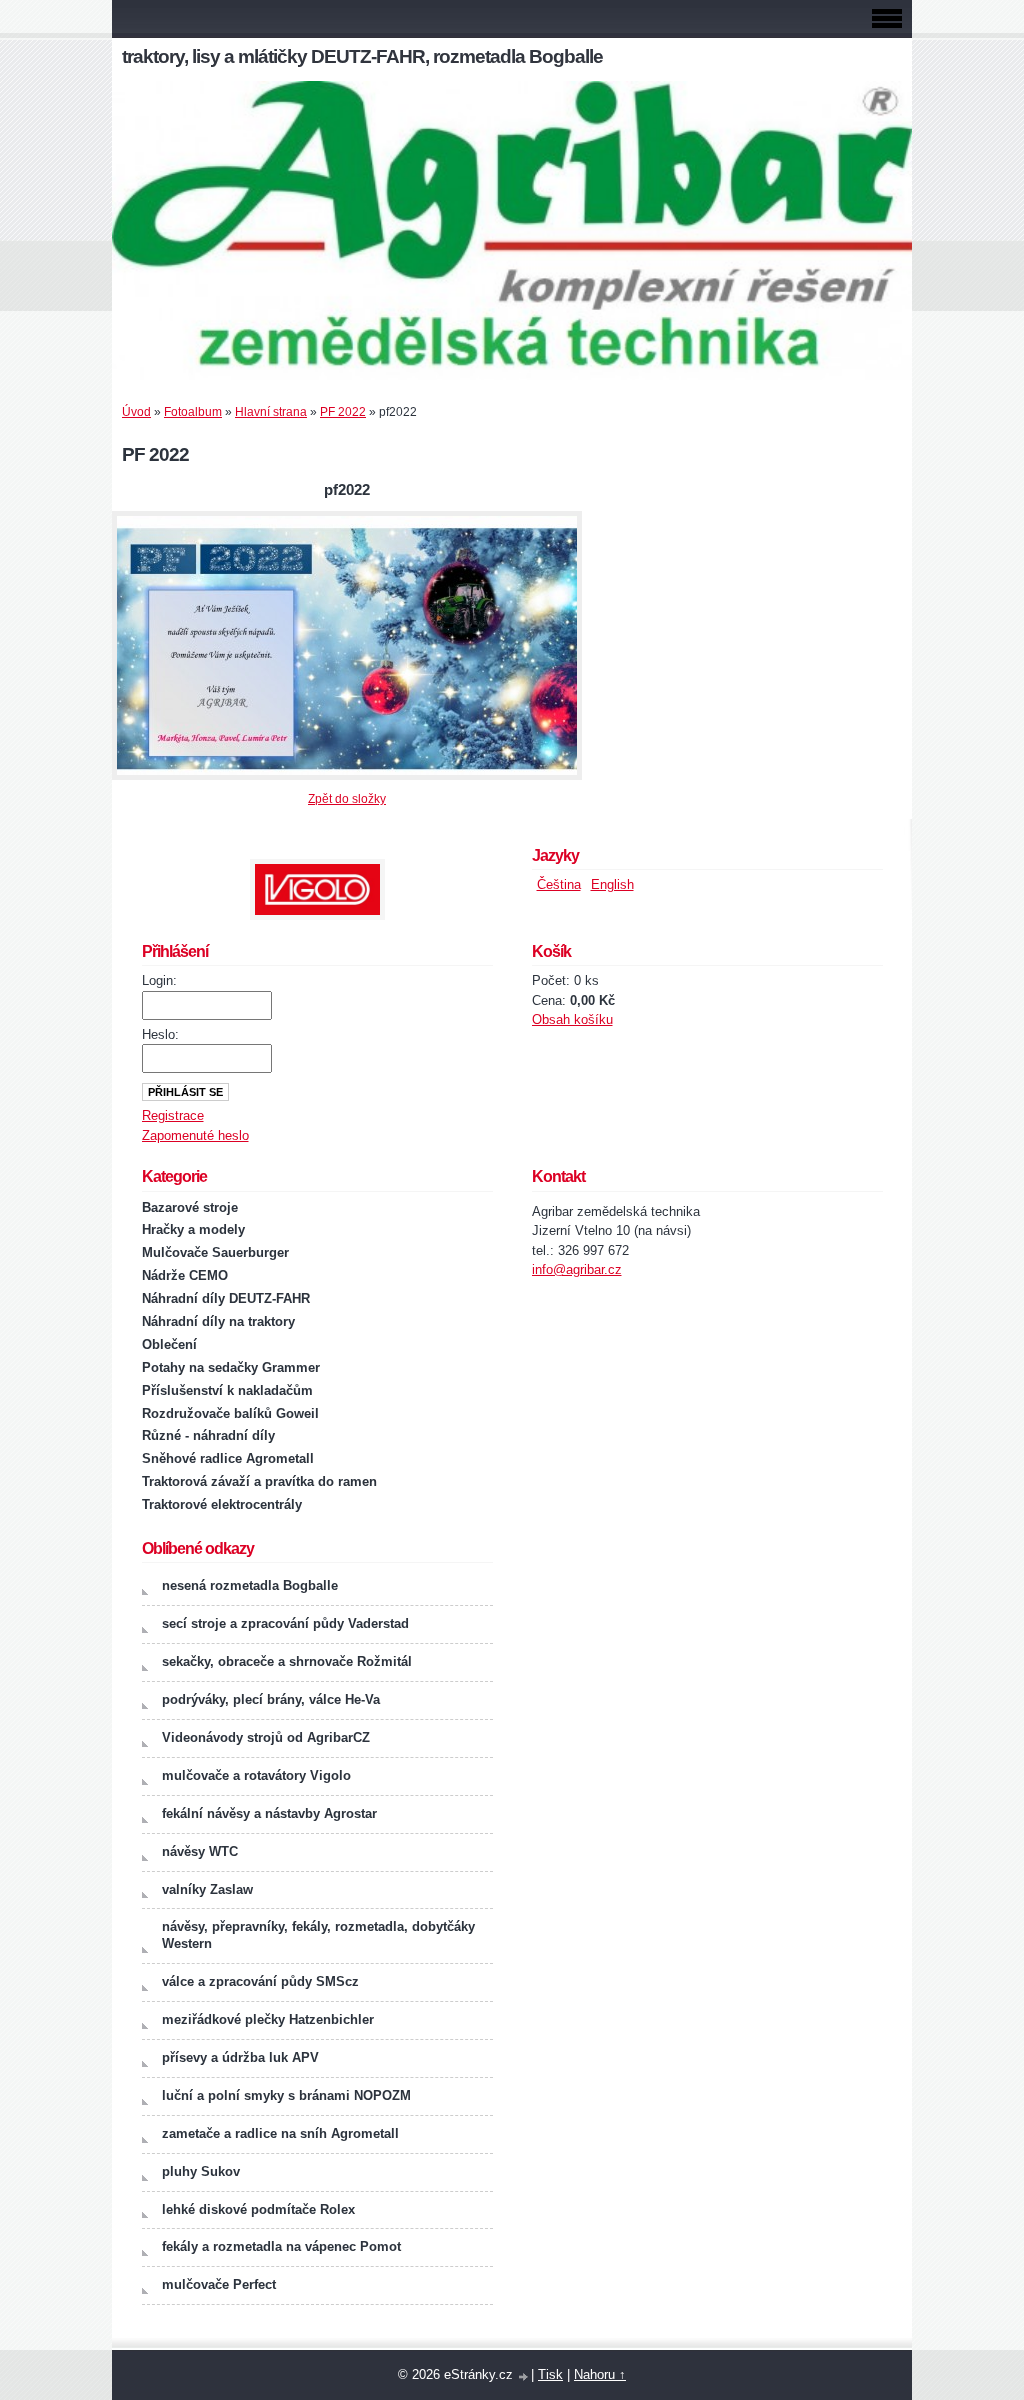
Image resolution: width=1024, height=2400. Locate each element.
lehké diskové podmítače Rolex (258, 2209)
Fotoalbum (193, 412)
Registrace (173, 1115)
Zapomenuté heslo (195, 1135)
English (612, 884)
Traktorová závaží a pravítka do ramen (259, 1481)
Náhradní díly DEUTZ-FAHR (226, 1298)
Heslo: (160, 1034)
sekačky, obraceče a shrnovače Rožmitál (287, 1661)
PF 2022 (343, 412)
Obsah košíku (572, 1019)
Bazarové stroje (190, 1207)
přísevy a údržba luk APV (240, 2057)
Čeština (559, 884)
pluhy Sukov (201, 2171)
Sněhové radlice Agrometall (228, 1458)
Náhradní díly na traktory (218, 1321)
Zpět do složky (347, 799)
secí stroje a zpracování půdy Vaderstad (285, 1623)
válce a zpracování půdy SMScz (260, 1981)
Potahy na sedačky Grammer (231, 1367)
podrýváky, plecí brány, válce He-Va (271, 1699)
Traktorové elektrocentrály (222, 1504)
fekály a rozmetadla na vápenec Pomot (281, 2246)
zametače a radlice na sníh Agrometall (280, 2133)
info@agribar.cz (577, 1269)
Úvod (136, 412)
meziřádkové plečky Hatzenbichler (268, 2019)
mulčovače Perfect (219, 2284)
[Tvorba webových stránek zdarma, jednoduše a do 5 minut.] (524, 2376)
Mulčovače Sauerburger (215, 1252)
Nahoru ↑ (600, 2374)
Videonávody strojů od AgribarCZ (266, 1737)
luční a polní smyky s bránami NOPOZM (286, 2095)
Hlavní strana (271, 412)
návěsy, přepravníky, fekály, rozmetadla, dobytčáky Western (318, 1935)
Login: (159, 980)
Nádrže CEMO (185, 1275)
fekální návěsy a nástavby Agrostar (269, 1813)
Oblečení (169, 1344)
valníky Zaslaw (207, 1889)
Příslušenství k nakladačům (227, 1390)
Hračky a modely (193, 1229)
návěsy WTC (200, 1851)
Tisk (550, 2374)
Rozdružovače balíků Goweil (230, 1413)
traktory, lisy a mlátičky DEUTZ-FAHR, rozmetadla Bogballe (362, 56)
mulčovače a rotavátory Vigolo (256, 1775)
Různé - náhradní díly (208, 1435)
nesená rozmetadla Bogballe (250, 1585)
